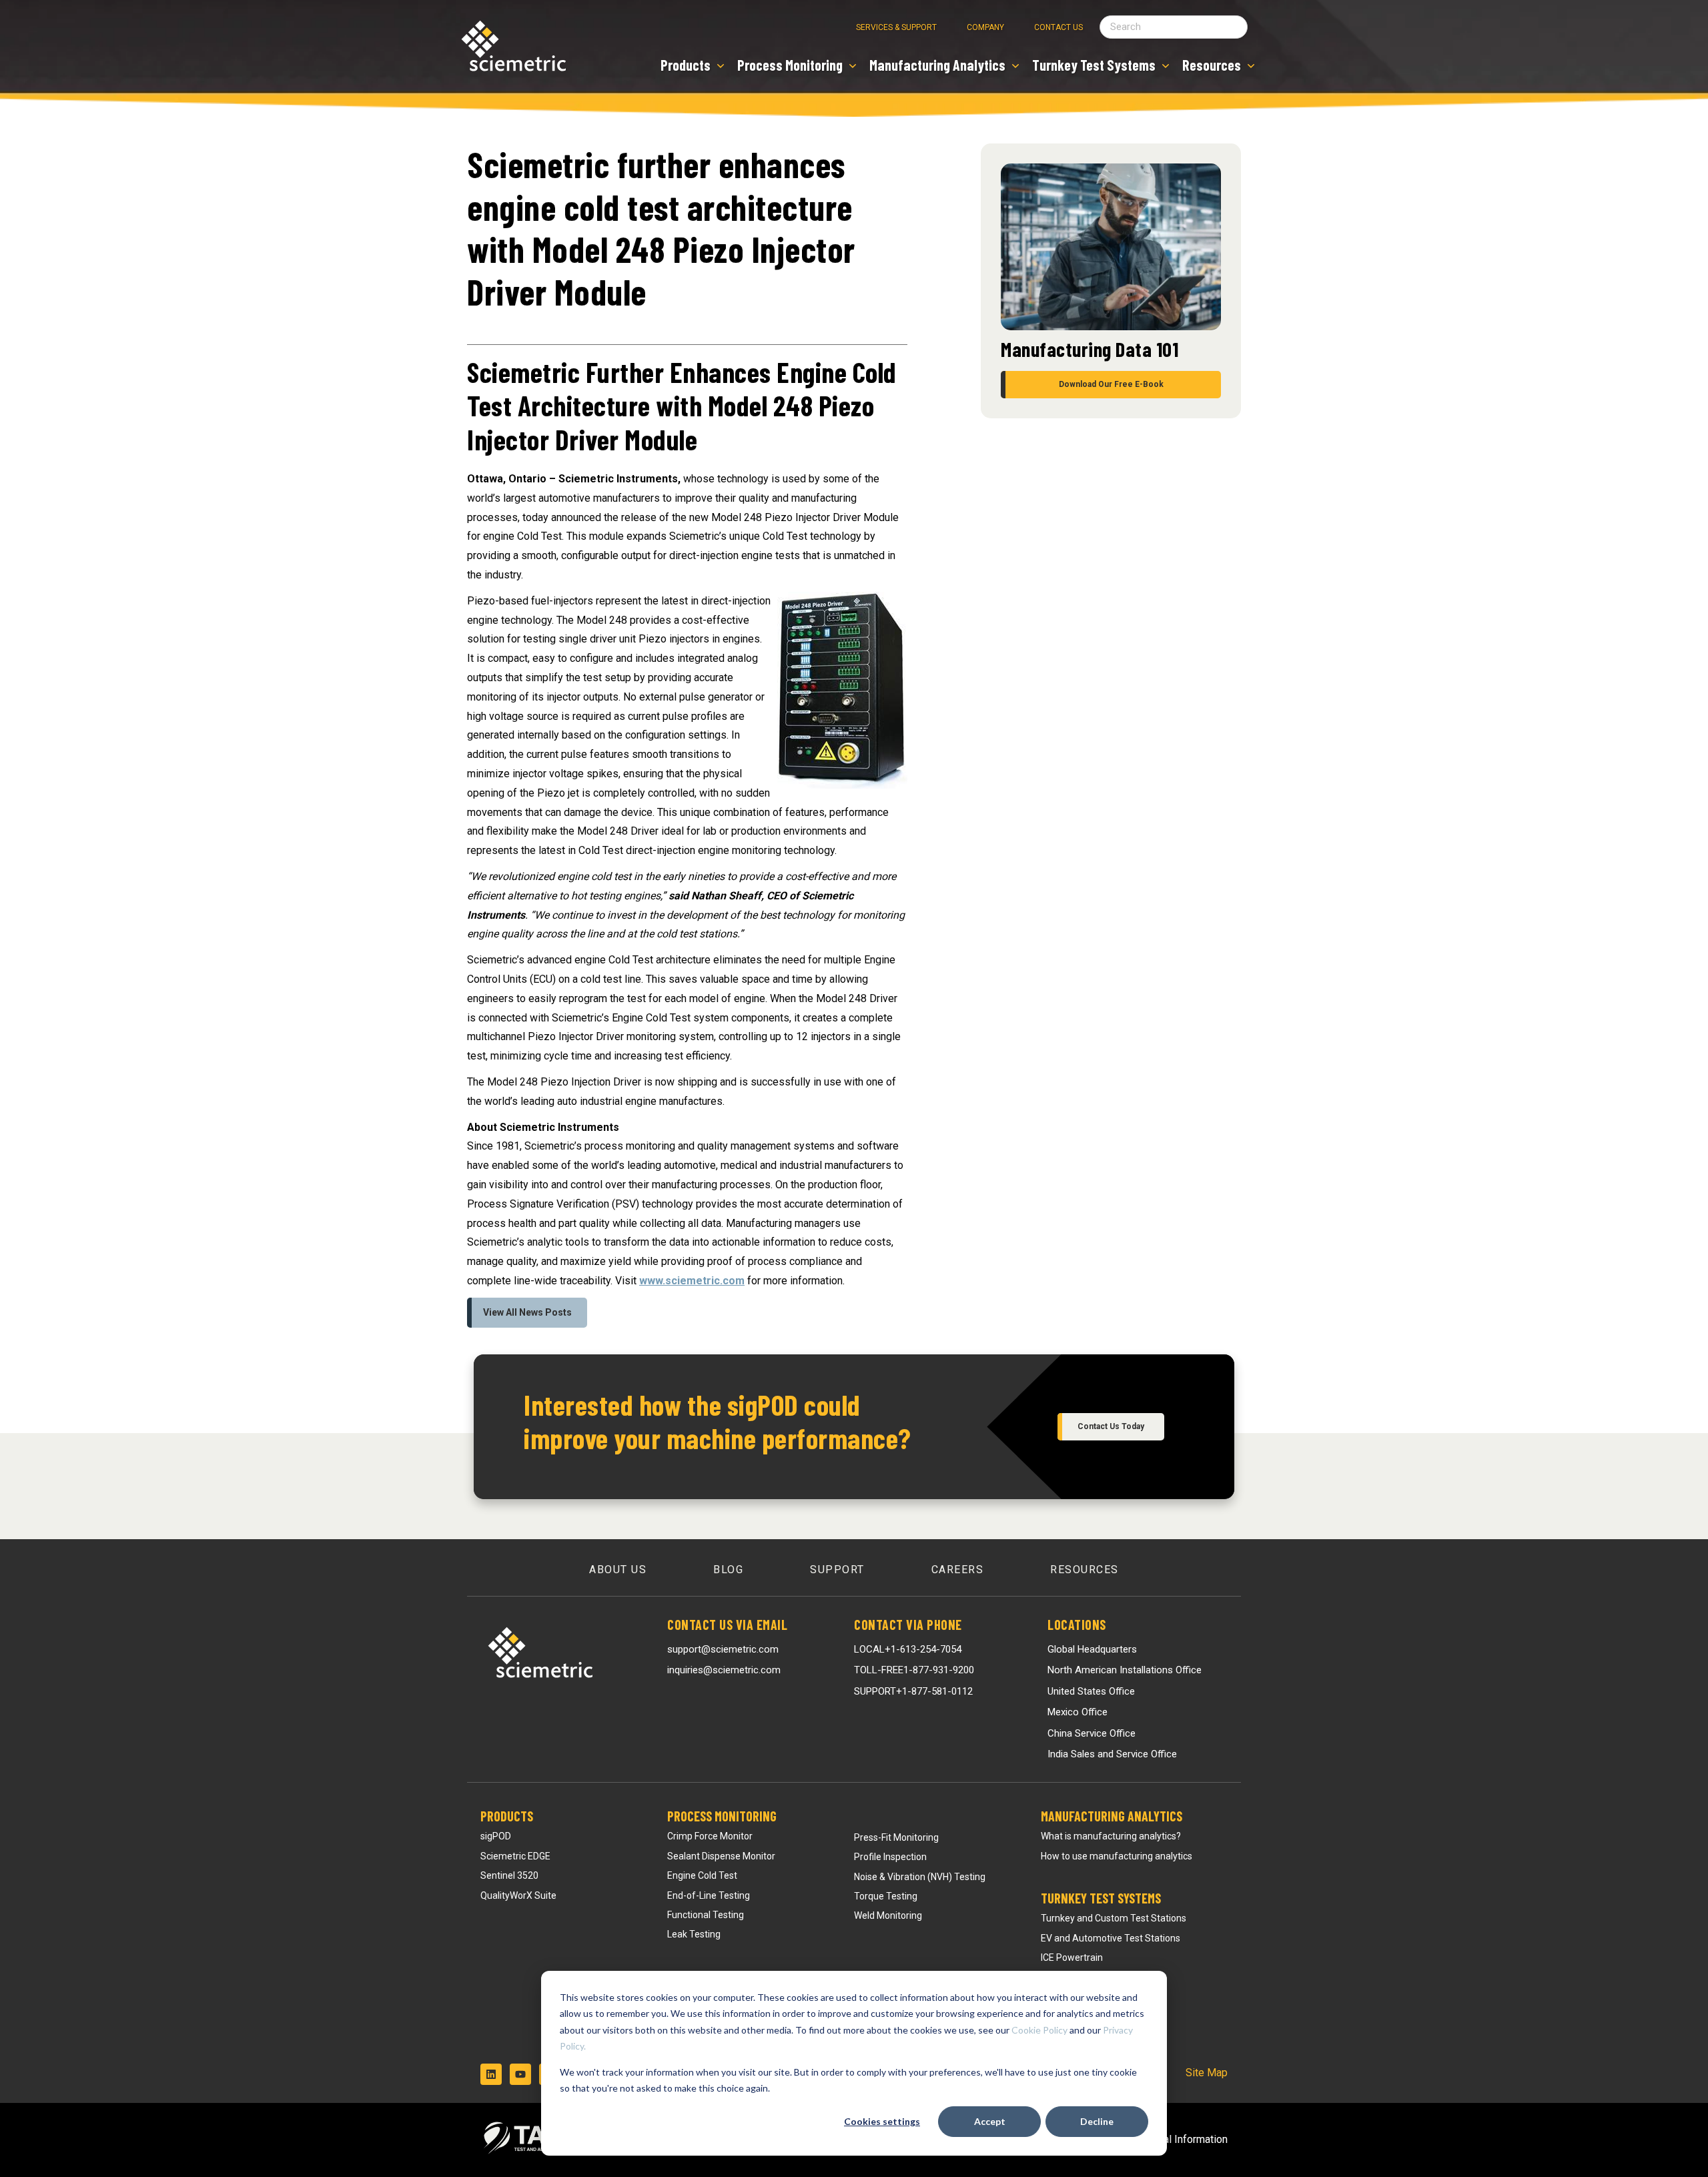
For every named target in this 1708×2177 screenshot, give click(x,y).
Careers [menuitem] (958, 1570)
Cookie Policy (1039, 2030)
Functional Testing (706, 1915)
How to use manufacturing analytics (1117, 1856)
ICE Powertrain (1072, 1957)
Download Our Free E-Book (1111, 384)
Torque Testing (886, 1896)
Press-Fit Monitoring (896, 1837)
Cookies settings (882, 2121)
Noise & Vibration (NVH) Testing (920, 1877)
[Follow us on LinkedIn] (491, 2074)
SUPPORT (913, 1691)
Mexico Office (1078, 1712)
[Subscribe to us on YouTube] (520, 2074)
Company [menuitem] (985, 27)
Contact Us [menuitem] (1058, 27)
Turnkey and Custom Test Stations (1114, 1918)
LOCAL (908, 1649)
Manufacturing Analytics (1112, 1816)
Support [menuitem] (837, 1570)
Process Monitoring (722, 1816)
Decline (1097, 2121)
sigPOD (496, 1836)
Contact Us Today (1111, 1426)
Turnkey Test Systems (1101, 1898)
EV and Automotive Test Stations (1111, 1938)
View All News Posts (527, 1312)
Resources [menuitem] (1085, 1570)
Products (507, 1816)
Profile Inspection (890, 1857)
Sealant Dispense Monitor (721, 1856)
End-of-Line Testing (709, 1895)
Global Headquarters (1092, 1649)
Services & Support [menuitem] (896, 27)
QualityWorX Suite (518, 1895)
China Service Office (1092, 1733)
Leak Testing (694, 1934)
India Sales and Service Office (1112, 1754)
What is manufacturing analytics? (1111, 1836)
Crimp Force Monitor (710, 1836)
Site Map (1207, 2073)
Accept (990, 2121)
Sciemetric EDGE (515, 1856)
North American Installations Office (1125, 1670)
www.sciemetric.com (692, 1281)
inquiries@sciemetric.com (724, 1670)
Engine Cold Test (702, 1875)
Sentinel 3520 (509, 1875)
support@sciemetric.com (723, 1649)
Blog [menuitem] (728, 1570)
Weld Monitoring (888, 1915)
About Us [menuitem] (618, 1570)
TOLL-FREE (914, 1670)
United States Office (1091, 1691)
